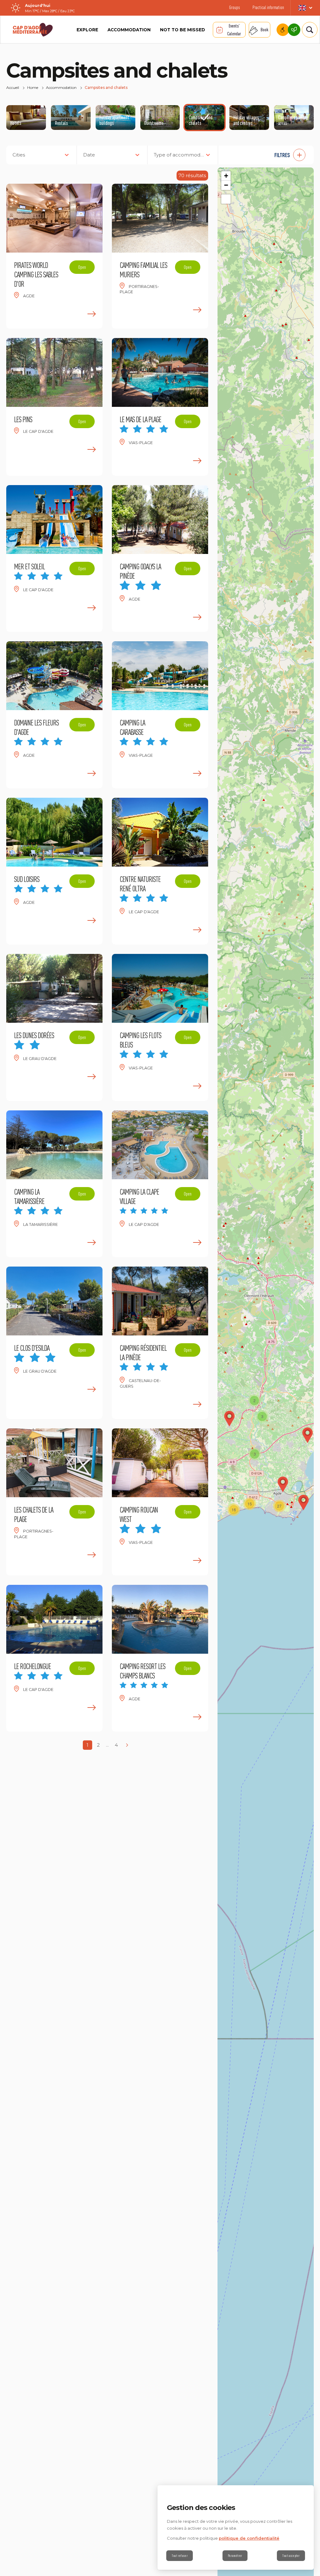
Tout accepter (291, 2556)
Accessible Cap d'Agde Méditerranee (283, 30)
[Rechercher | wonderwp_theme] (306, 30)
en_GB (305, 8)
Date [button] (89, 155)
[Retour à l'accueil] (33, 30)
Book (265, 30)
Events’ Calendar (234, 30)
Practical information (268, 7)
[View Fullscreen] (226, 199)
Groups (235, 7)
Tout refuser (180, 2556)
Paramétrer (235, 2556)
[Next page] (127, 1745)
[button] (269, 155)
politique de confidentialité (249, 2538)
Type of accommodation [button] (183, 155)
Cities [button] (19, 155)
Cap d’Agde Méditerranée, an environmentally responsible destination (294, 30)
